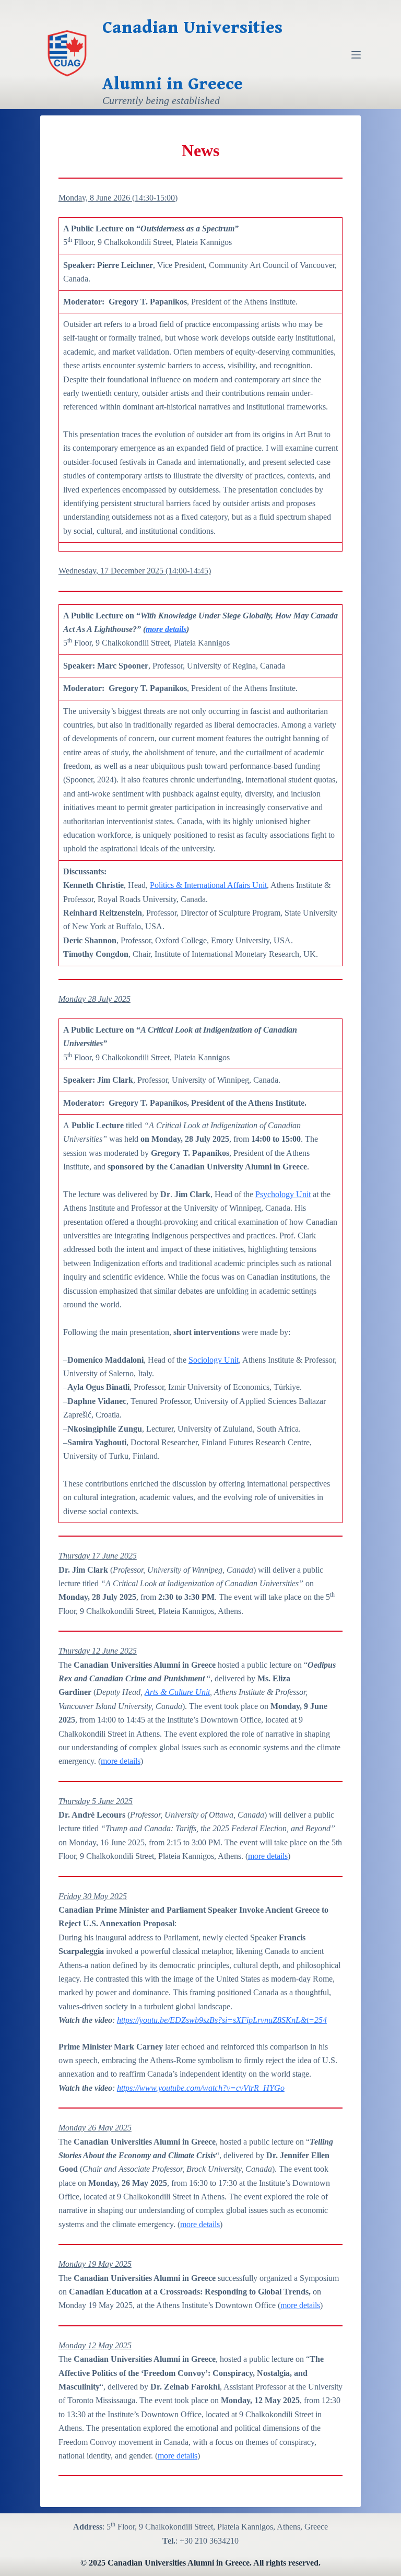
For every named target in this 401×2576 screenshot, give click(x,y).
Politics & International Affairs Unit (208, 885)
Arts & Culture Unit (177, 1692)
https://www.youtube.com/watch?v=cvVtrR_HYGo (201, 2088)
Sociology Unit (214, 1360)
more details (166, 629)
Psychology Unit (283, 1194)
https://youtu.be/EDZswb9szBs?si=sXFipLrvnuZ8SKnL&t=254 (222, 2020)
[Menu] (356, 55)
